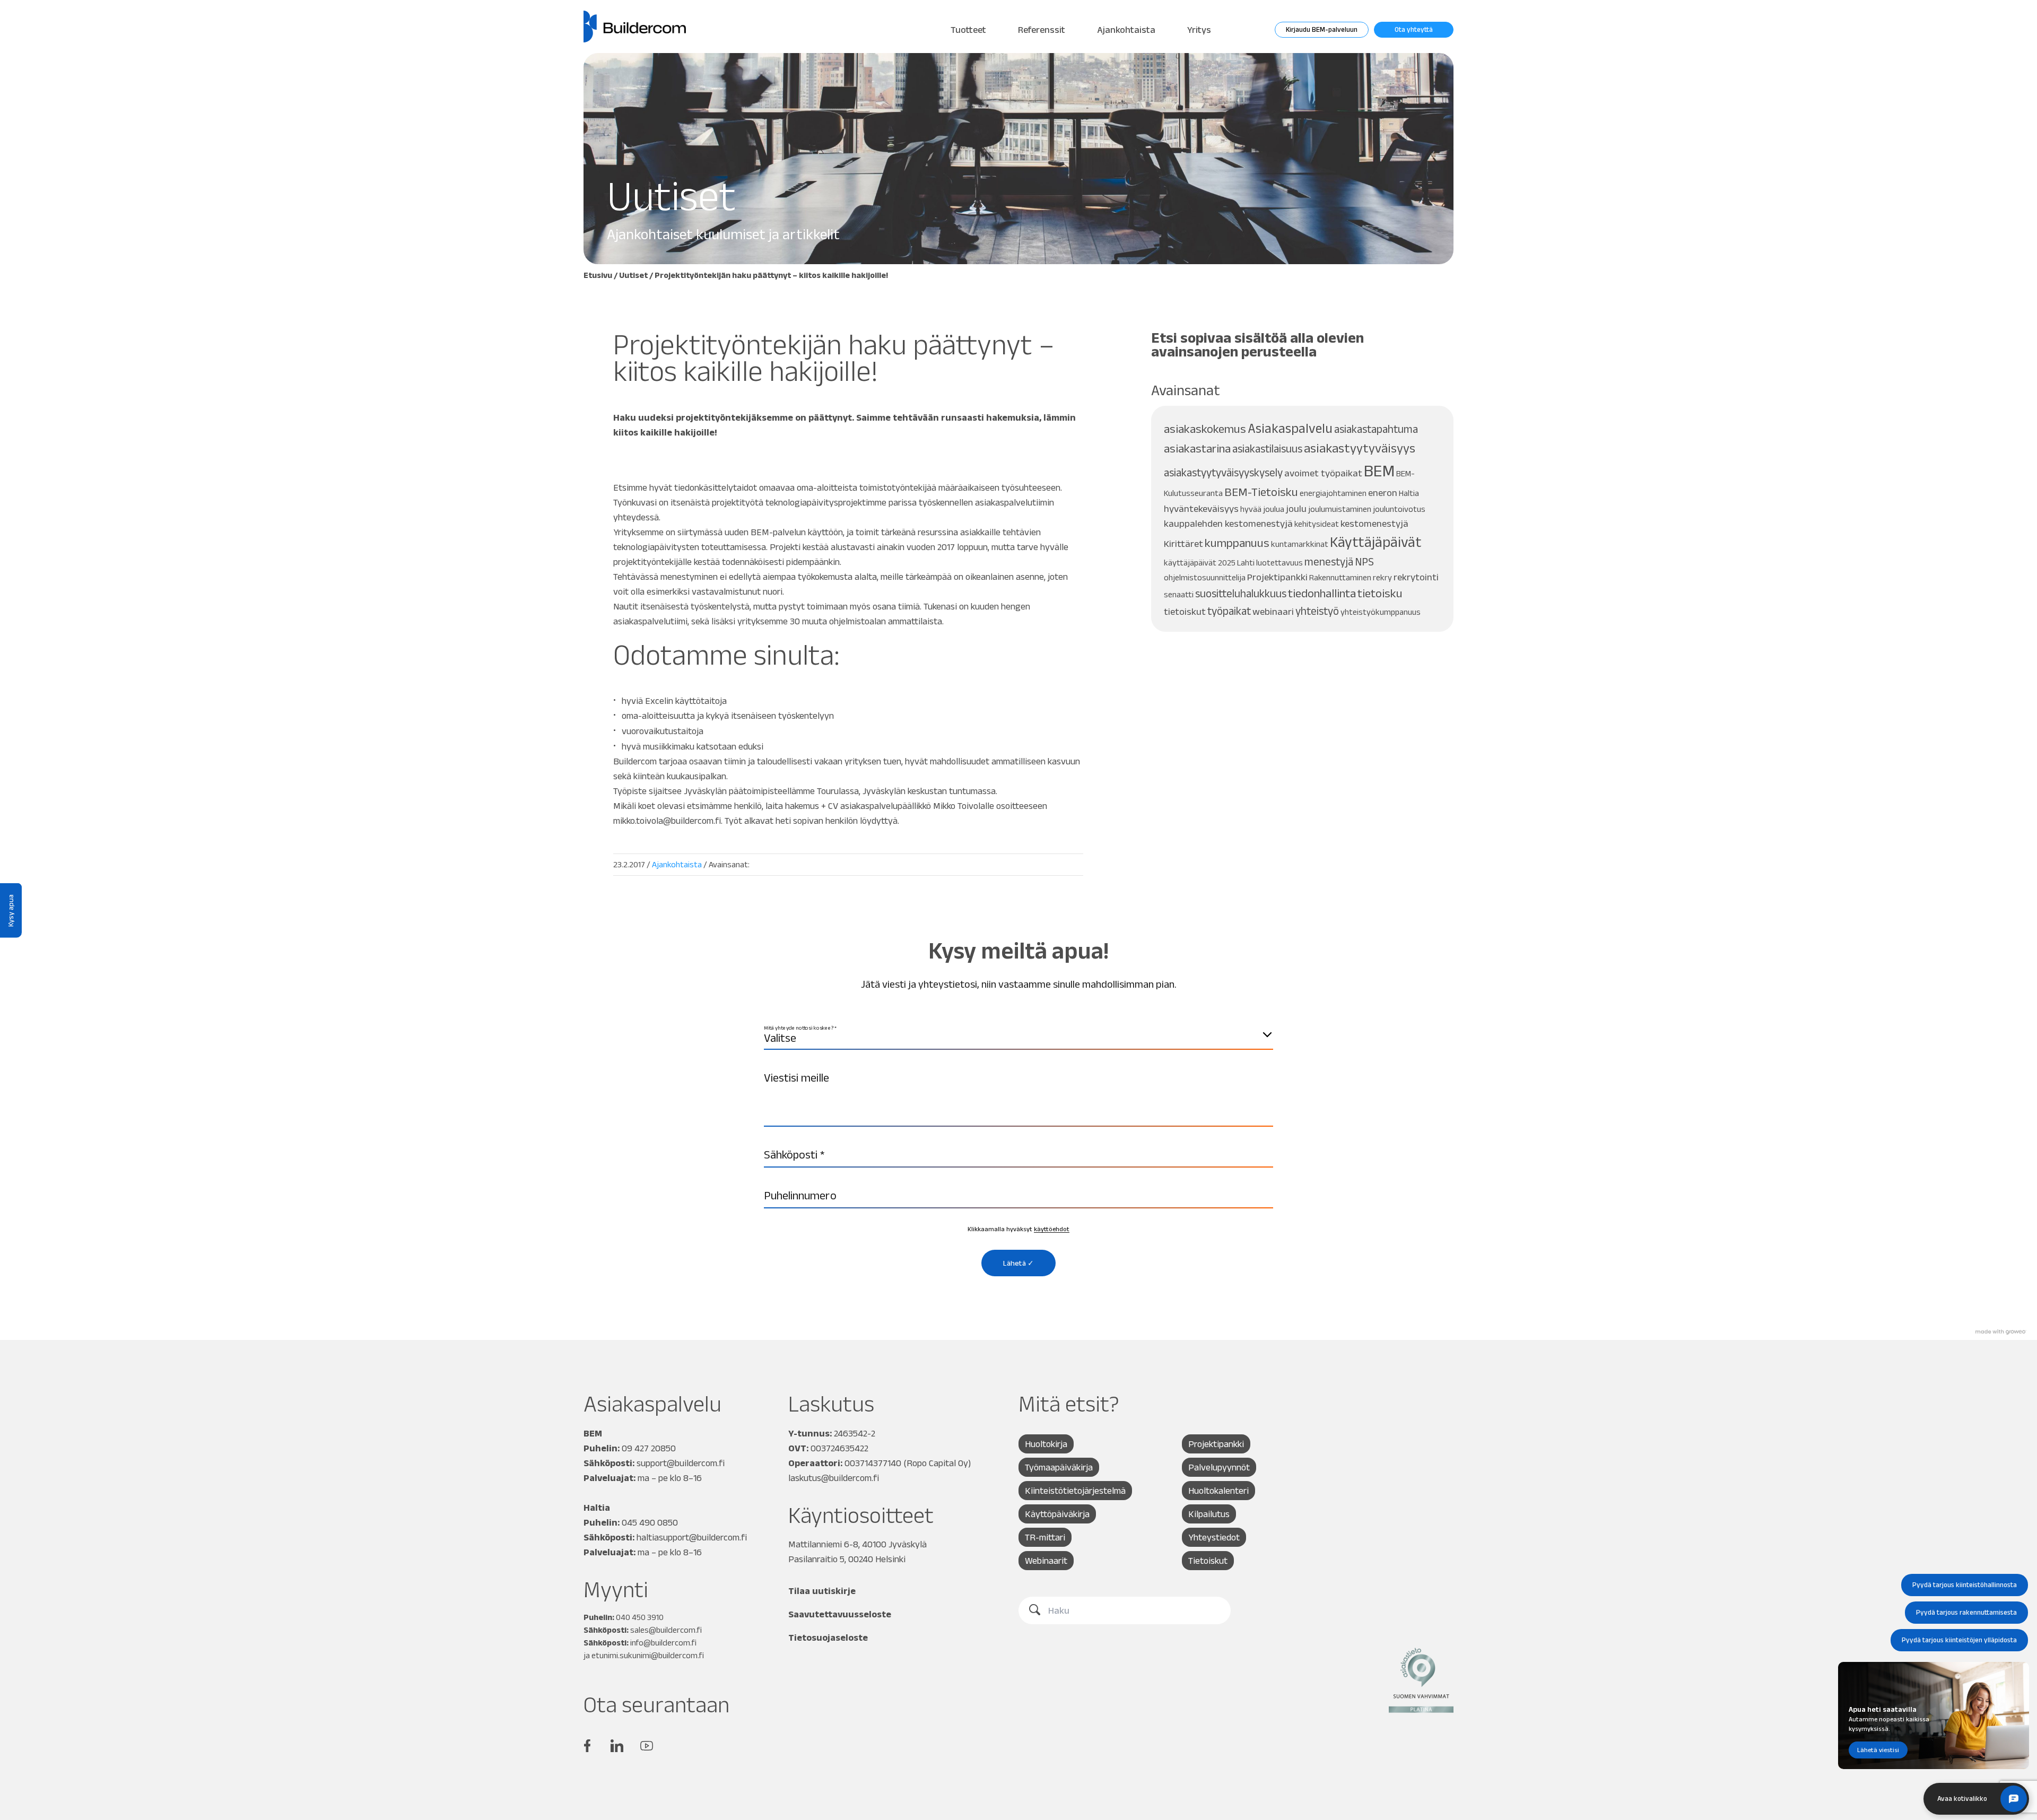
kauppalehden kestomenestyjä (1228, 523)
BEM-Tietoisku (1261, 492)
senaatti (1179, 594)
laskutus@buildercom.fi (834, 1478)
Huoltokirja (1046, 1444)
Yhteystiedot (1214, 1537)
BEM (1379, 470)
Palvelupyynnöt (1219, 1467)
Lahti (1246, 563)
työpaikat (1229, 611)
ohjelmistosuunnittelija (1205, 577)
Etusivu (598, 275)
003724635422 (839, 1448)
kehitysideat (1317, 524)
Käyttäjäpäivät (1376, 542)
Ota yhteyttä (1414, 29)
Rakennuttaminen (1340, 577)
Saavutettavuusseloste (840, 1614)
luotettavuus (1279, 563)
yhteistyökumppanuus (1381, 612)
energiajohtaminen (1333, 493)
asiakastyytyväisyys (1360, 448)
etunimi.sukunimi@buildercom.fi (648, 1655)
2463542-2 (855, 1433)
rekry (1382, 577)
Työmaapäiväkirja (1059, 1467)
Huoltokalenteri (1218, 1491)
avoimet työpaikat (1323, 473)
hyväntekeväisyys (1201, 508)
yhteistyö (1317, 611)
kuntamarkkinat (1300, 544)
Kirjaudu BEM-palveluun (1322, 29)
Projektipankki (1277, 577)
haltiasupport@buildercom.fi (692, 1537)
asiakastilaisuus (1267, 449)
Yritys (1199, 30)
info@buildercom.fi (663, 1643)
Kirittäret (1183, 543)
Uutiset (633, 275)
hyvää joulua (1262, 509)
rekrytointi (1416, 577)
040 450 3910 (640, 1617)
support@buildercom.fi (681, 1463)
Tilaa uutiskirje (822, 1591)
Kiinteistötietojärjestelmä (1075, 1491)
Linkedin (617, 1746)
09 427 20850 (649, 1448)
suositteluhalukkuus (1241, 593)
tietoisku (1380, 593)
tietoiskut (1185, 611)
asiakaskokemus (1205, 429)
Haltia (1409, 493)
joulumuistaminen (1340, 509)
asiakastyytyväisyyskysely (1223, 472)
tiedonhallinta (1322, 593)
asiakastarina (1197, 449)
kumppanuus (1237, 543)
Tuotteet (968, 30)
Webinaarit (1046, 1561)
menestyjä (1329, 561)
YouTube (647, 1746)
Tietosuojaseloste (828, 1638)
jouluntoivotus (1399, 509)
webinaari (1273, 611)
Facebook (587, 1746)
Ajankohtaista (1126, 30)
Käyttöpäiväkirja (1057, 1514)
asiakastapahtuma (1376, 429)
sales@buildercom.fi (666, 1630)
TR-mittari (1045, 1537)
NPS (1364, 561)
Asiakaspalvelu (1290, 428)
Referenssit (1042, 30)
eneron (1383, 493)
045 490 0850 (650, 1522)
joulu (1296, 508)
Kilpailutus (1209, 1514)
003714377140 (873, 1463)
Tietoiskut (1208, 1561)
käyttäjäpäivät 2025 (1200, 563)
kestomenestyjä (1374, 523)
